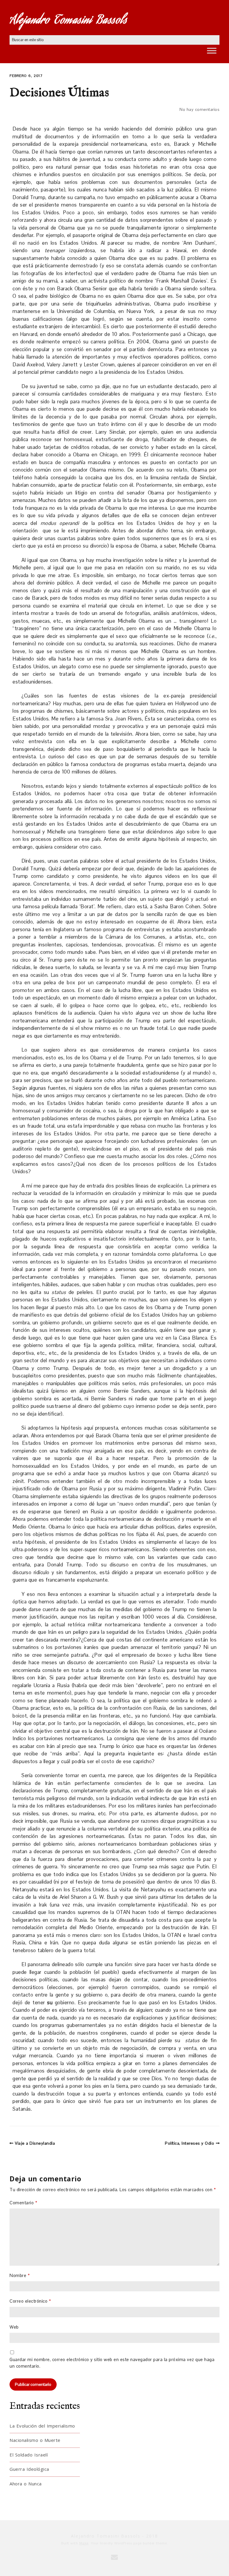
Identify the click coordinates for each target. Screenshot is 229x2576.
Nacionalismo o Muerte (35, 2440)
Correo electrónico (30, 2301)
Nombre (20, 2275)
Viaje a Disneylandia (35, 2143)
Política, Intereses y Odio (189, 2143)
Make (84, 2543)
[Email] (115, 2558)
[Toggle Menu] (212, 51)
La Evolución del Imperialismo (42, 2426)
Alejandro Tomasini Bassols (68, 21)
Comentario (23, 2203)
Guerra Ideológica (29, 2469)
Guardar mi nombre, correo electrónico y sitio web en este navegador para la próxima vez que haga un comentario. (112, 2363)
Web (14, 2327)
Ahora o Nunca (26, 2484)
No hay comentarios (199, 109)
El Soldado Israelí (29, 2455)
